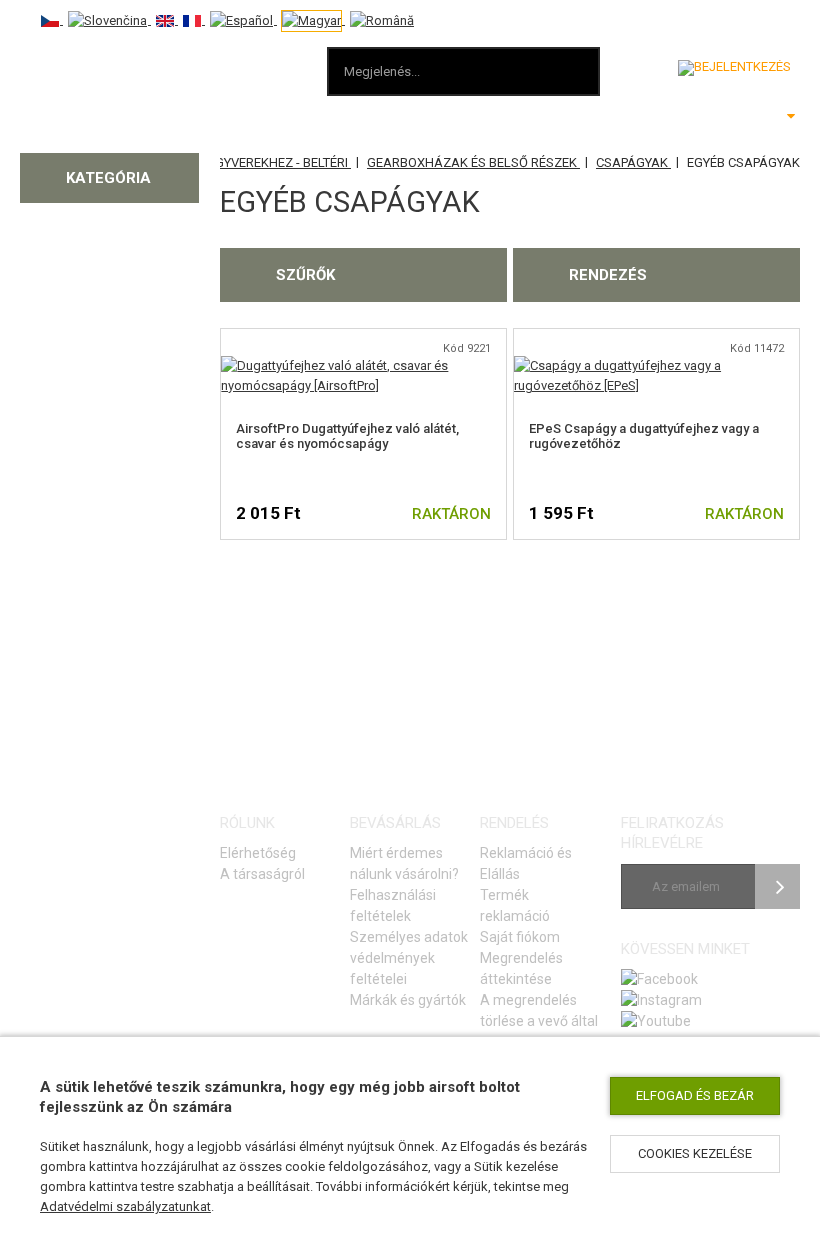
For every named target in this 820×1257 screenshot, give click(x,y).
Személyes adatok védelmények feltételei (409, 958)
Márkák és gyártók (408, 1000)
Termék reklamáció (515, 905)
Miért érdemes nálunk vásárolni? (404, 863)
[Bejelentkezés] (734, 68)
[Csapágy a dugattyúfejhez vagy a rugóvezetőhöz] (656, 365)
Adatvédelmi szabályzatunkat (125, 1206)
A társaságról (262, 874)
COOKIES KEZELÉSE (695, 1153)
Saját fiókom (520, 937)
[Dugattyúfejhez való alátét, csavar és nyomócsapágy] (363, 365)
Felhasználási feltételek (393, 905)
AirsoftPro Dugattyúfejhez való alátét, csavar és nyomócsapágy (347, 436)
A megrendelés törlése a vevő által (539, 1010)
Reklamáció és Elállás (526, 863)
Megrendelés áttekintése (521, 968)
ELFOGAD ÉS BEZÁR (695, 1095)
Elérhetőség (258, 853)
